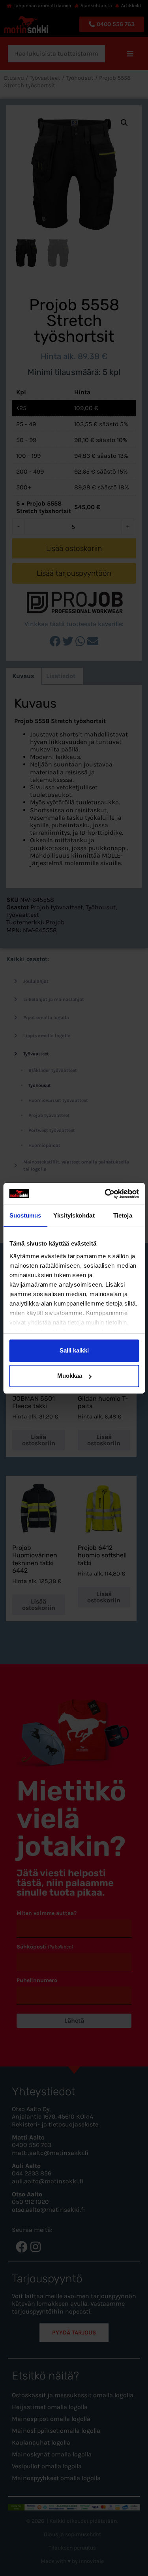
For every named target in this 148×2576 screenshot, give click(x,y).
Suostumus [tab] (25, 1215)
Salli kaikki (74, 1350)
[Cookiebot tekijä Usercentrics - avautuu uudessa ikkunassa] (105, 1194)
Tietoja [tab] (123, 1215)
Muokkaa (70, 1376)
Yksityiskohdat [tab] (74, 1215)
